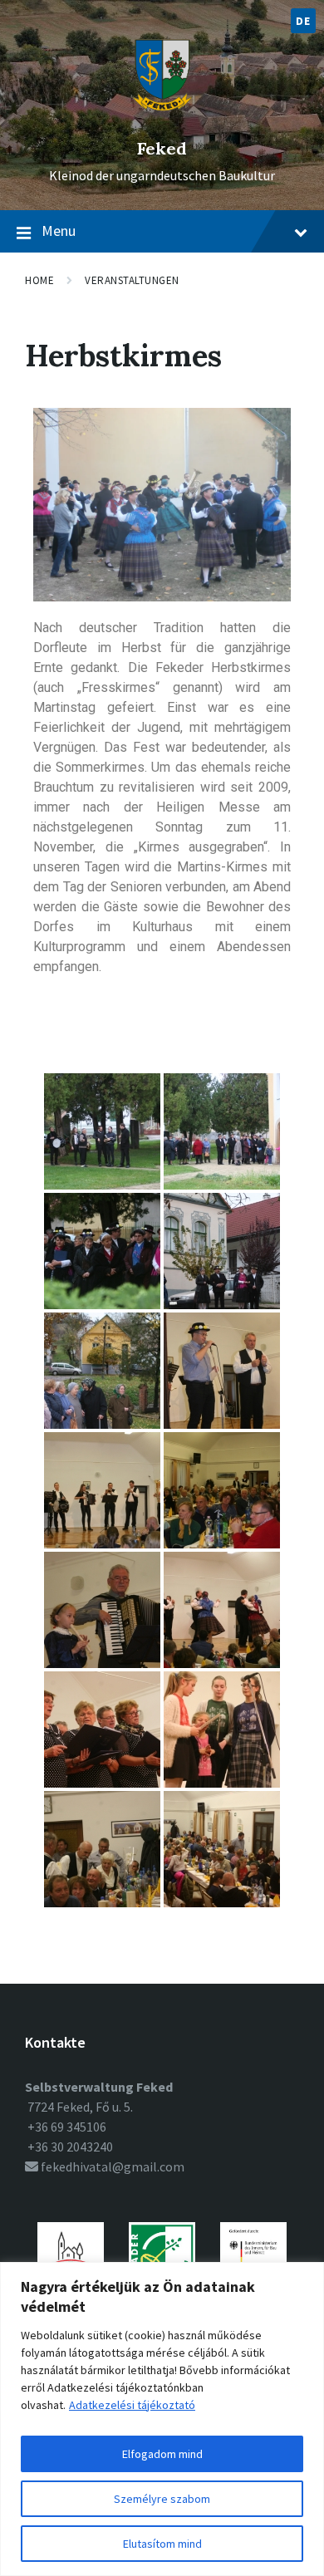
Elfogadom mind (162, 2454)
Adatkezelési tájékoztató (132, 2405)
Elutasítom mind (162, 2544)
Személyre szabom (162, 2499)
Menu (59, 231)
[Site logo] (162, 120)
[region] (162, 2419)
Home (39, 280)
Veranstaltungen (132, 280)
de (303, 21)
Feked (162, 148)
